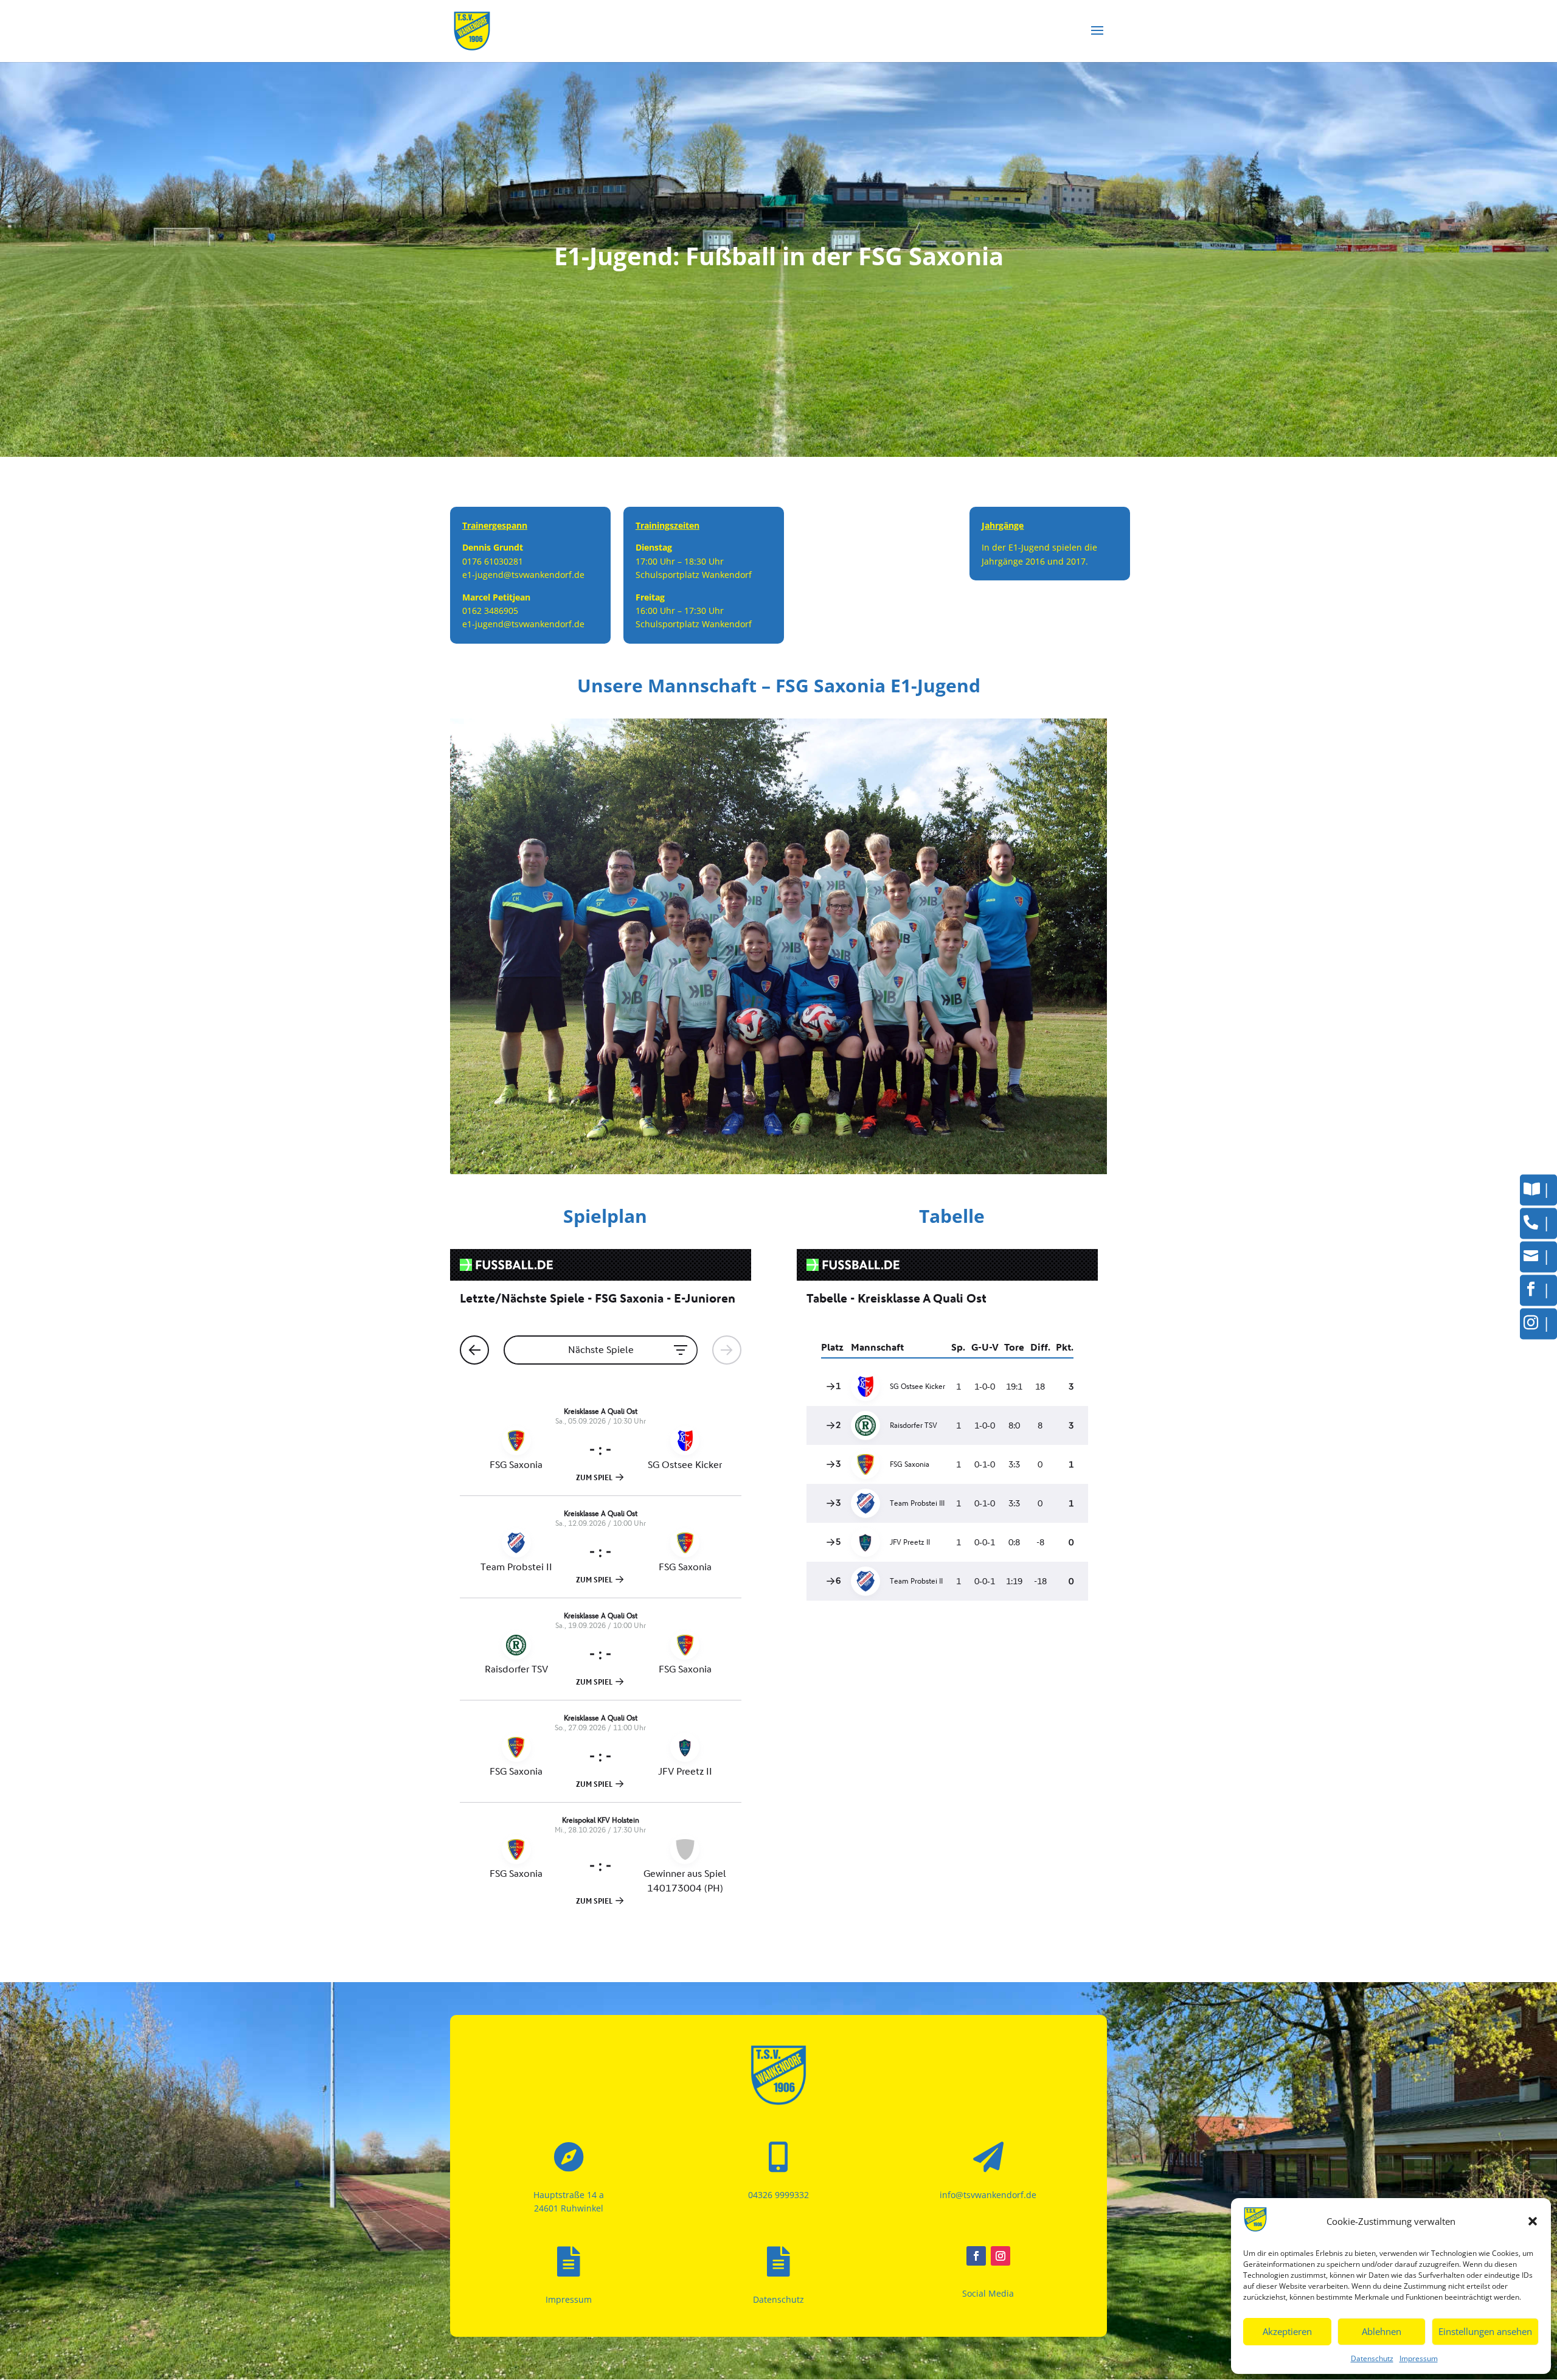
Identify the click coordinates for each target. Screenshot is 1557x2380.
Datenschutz (1372, 2358)
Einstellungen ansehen (1485, 2331)
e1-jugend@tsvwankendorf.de (523, 575)
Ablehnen (1382, 2331)
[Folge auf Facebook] (976, 2256)
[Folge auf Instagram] (1000, 2256)
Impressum (1419, 2358)
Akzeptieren (1287, 2331)
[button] (1533, 2221)
